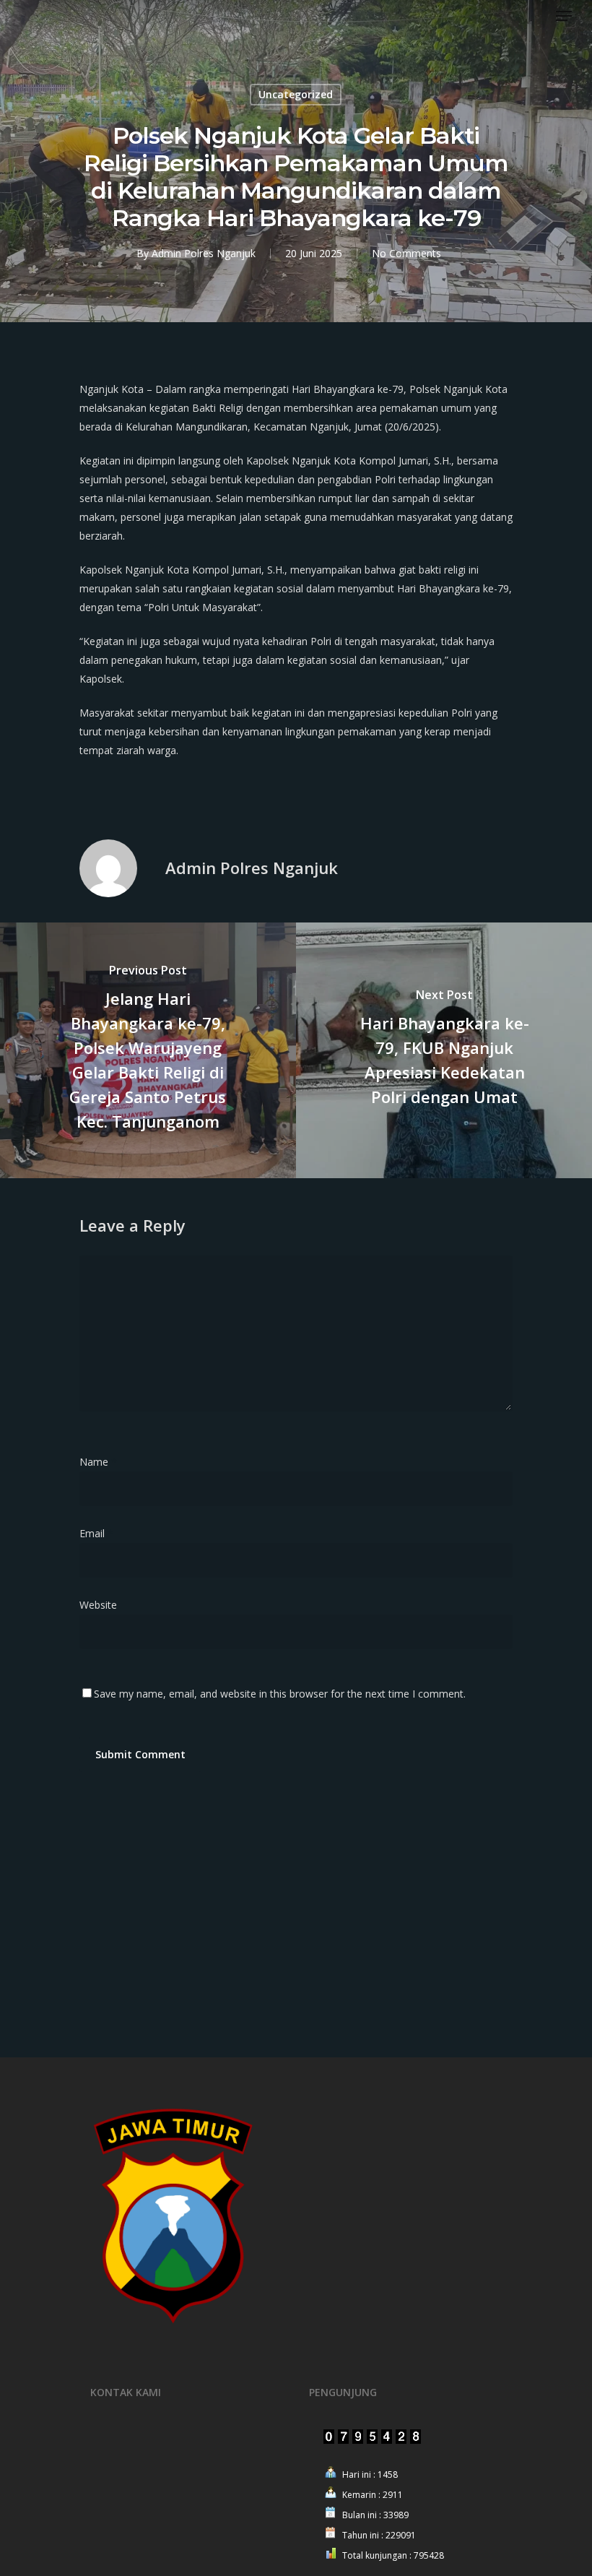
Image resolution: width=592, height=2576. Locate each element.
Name (98, 1462)
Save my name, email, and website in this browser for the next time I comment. (280, 1694)
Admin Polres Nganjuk (204, 253)
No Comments (406, 253)
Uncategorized (296, 94)
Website (98, 1605)
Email (96, 1533)
